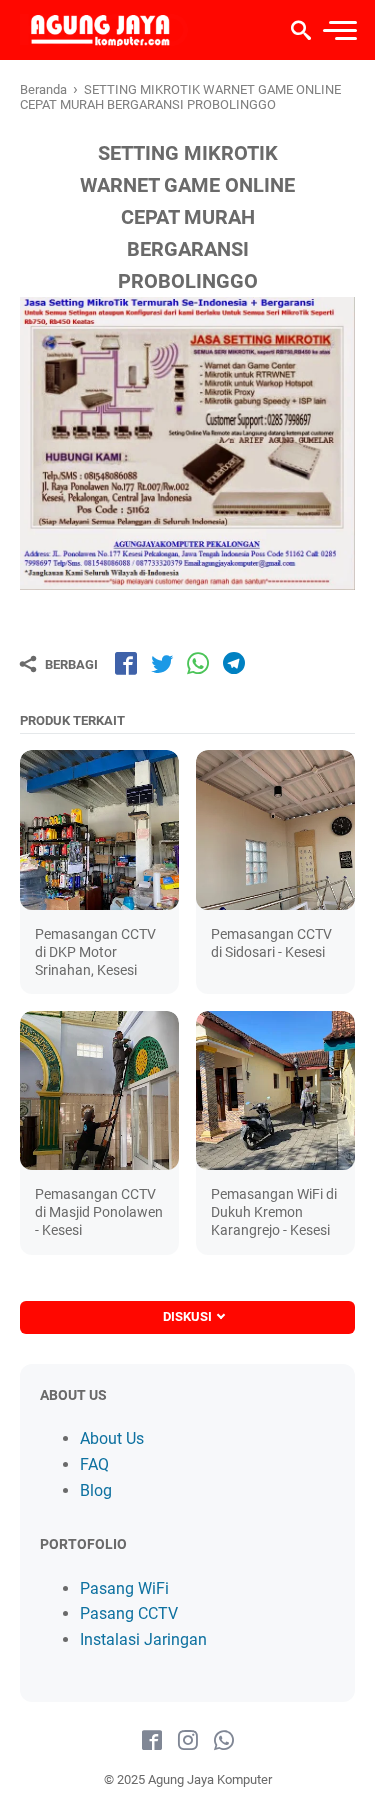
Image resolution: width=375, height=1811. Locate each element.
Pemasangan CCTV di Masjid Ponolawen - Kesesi (99, 1212)
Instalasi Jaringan (143, 1639)
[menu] (339, 30)
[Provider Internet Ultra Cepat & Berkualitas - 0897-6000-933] (104, 30)
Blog (96, 1490)
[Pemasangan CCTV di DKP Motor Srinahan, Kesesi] (99, 829)
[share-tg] (234, 663)
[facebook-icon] (152, 1741)
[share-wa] (198, 663)
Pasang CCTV (129, 1613)
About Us (112, 1438)
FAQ (94, 1464)
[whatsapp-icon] (224, 1741)
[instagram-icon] (188, 1741)
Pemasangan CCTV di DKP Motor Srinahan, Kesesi (95, 952)
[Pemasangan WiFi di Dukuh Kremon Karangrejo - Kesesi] (275, 1090)
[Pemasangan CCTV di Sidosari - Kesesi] (275, 829)
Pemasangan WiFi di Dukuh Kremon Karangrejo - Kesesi (274, 1212)
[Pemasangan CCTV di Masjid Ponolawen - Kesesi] (99, 1090)
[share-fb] (126, 663)
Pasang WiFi (124, 1588)
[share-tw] (162, 663)
